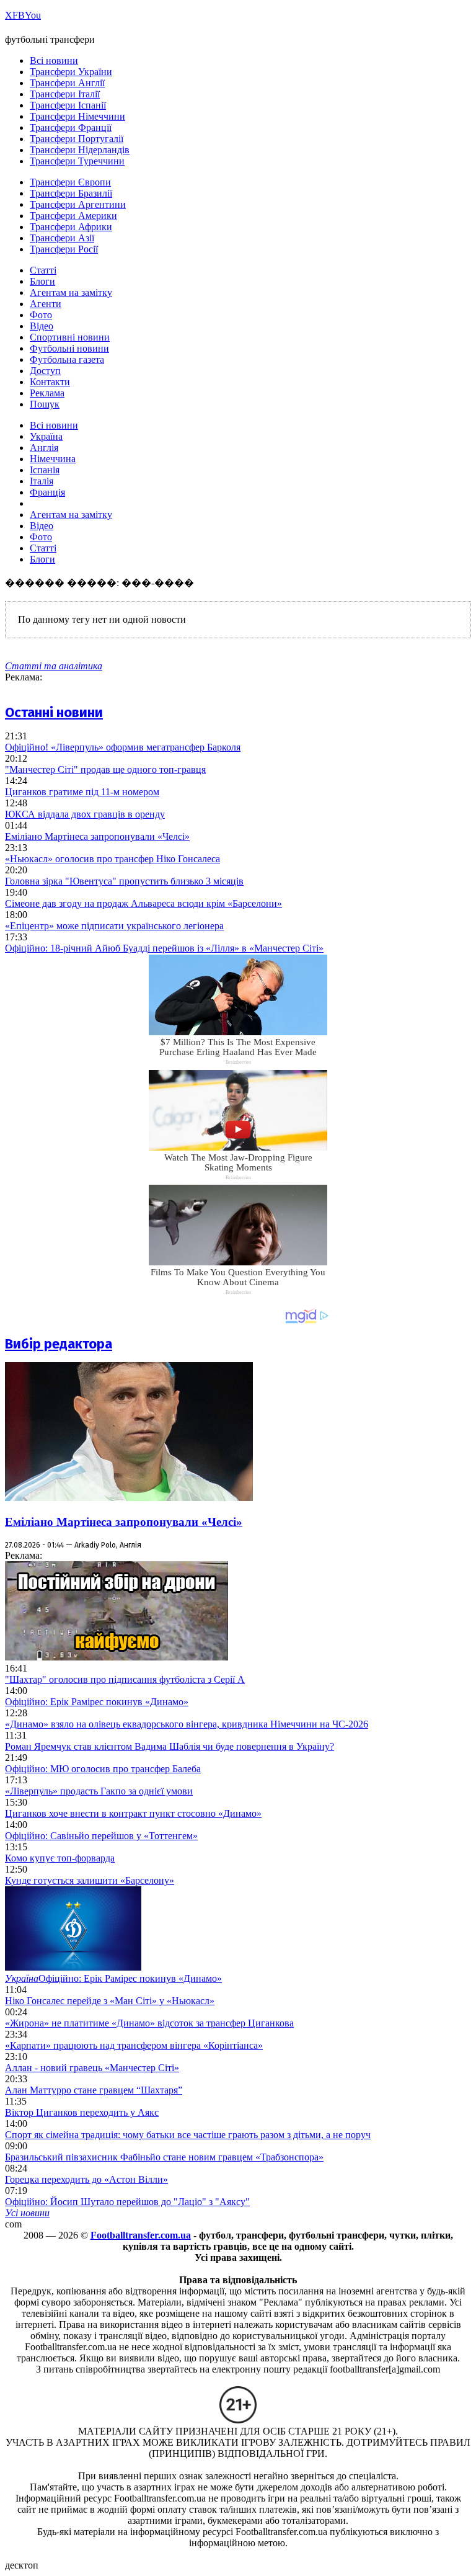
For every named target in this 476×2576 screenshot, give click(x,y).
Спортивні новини (70, 337)
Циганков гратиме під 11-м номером (82, 792)
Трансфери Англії (67, 83)
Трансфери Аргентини (78, 204)
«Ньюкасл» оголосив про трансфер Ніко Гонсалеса (112, 859)
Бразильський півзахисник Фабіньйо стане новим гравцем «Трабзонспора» (164, 2157)
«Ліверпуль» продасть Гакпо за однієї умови (99, 1791)
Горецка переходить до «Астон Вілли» (86, 2179)
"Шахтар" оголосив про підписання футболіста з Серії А (125, 1679)
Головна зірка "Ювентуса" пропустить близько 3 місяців (124, 881)
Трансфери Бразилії (71, 193)
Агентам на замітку (71, 292)
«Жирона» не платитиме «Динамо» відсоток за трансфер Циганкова (149, 2023)
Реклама (47, 393)
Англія (44, 448)
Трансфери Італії (65, 94)
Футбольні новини (69, 348)
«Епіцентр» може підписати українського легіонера (114, 926)
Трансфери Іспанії (68, 105)
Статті (43, 270)
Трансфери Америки (73, 216)
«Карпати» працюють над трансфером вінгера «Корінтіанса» (134, 2045)
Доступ (45, 371)
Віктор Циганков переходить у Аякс (82, 2112)
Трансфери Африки (71, 227)
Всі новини (54, 60)
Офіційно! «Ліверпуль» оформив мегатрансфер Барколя (123, 747)
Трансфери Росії (64, 249)
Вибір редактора (59, 1344)
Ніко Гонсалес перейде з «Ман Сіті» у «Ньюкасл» (110, 2001)
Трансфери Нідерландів (80, 150)
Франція (47, 492)
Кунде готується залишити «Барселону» (90, 1880)
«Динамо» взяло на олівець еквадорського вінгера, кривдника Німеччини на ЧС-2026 (187, 1724)
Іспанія (45, 470)
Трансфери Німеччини (77, 116)
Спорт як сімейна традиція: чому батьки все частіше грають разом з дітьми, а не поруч (188, 2135)
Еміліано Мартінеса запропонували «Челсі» (97, 836)
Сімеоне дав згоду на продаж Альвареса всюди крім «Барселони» (143, 903)
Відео (42, 326)
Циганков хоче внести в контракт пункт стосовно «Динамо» (133, 1813)
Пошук (45, 404)
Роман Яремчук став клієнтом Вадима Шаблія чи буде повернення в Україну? (170, 1746)
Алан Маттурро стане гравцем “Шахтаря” (94, 2090)
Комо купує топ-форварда (60, 1858)
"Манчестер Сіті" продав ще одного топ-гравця (105, 769)
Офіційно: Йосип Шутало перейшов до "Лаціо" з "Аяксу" (127, 2202)
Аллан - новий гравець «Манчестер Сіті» (92, 2068)
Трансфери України (71, 72)
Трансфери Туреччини (77, 161)
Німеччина (53, 459)
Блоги (42, 281)
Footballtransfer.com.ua (141, 2235)
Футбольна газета (67, 359)
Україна (46, 436)
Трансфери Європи (70, 182)
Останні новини (54, 712)
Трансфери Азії (62, 238)
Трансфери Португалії (77, 139)
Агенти (46, 304)
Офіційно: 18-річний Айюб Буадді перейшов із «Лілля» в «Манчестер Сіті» (164, 948)
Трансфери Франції (71, 127)
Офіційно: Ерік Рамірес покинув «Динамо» (97, 1702)
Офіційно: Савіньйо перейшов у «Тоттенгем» (101, 1836)
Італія (42, 481)
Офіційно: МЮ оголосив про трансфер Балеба (103, 1769)
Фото (41, 315)
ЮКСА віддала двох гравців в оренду (85, 814)
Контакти (50, 382)
